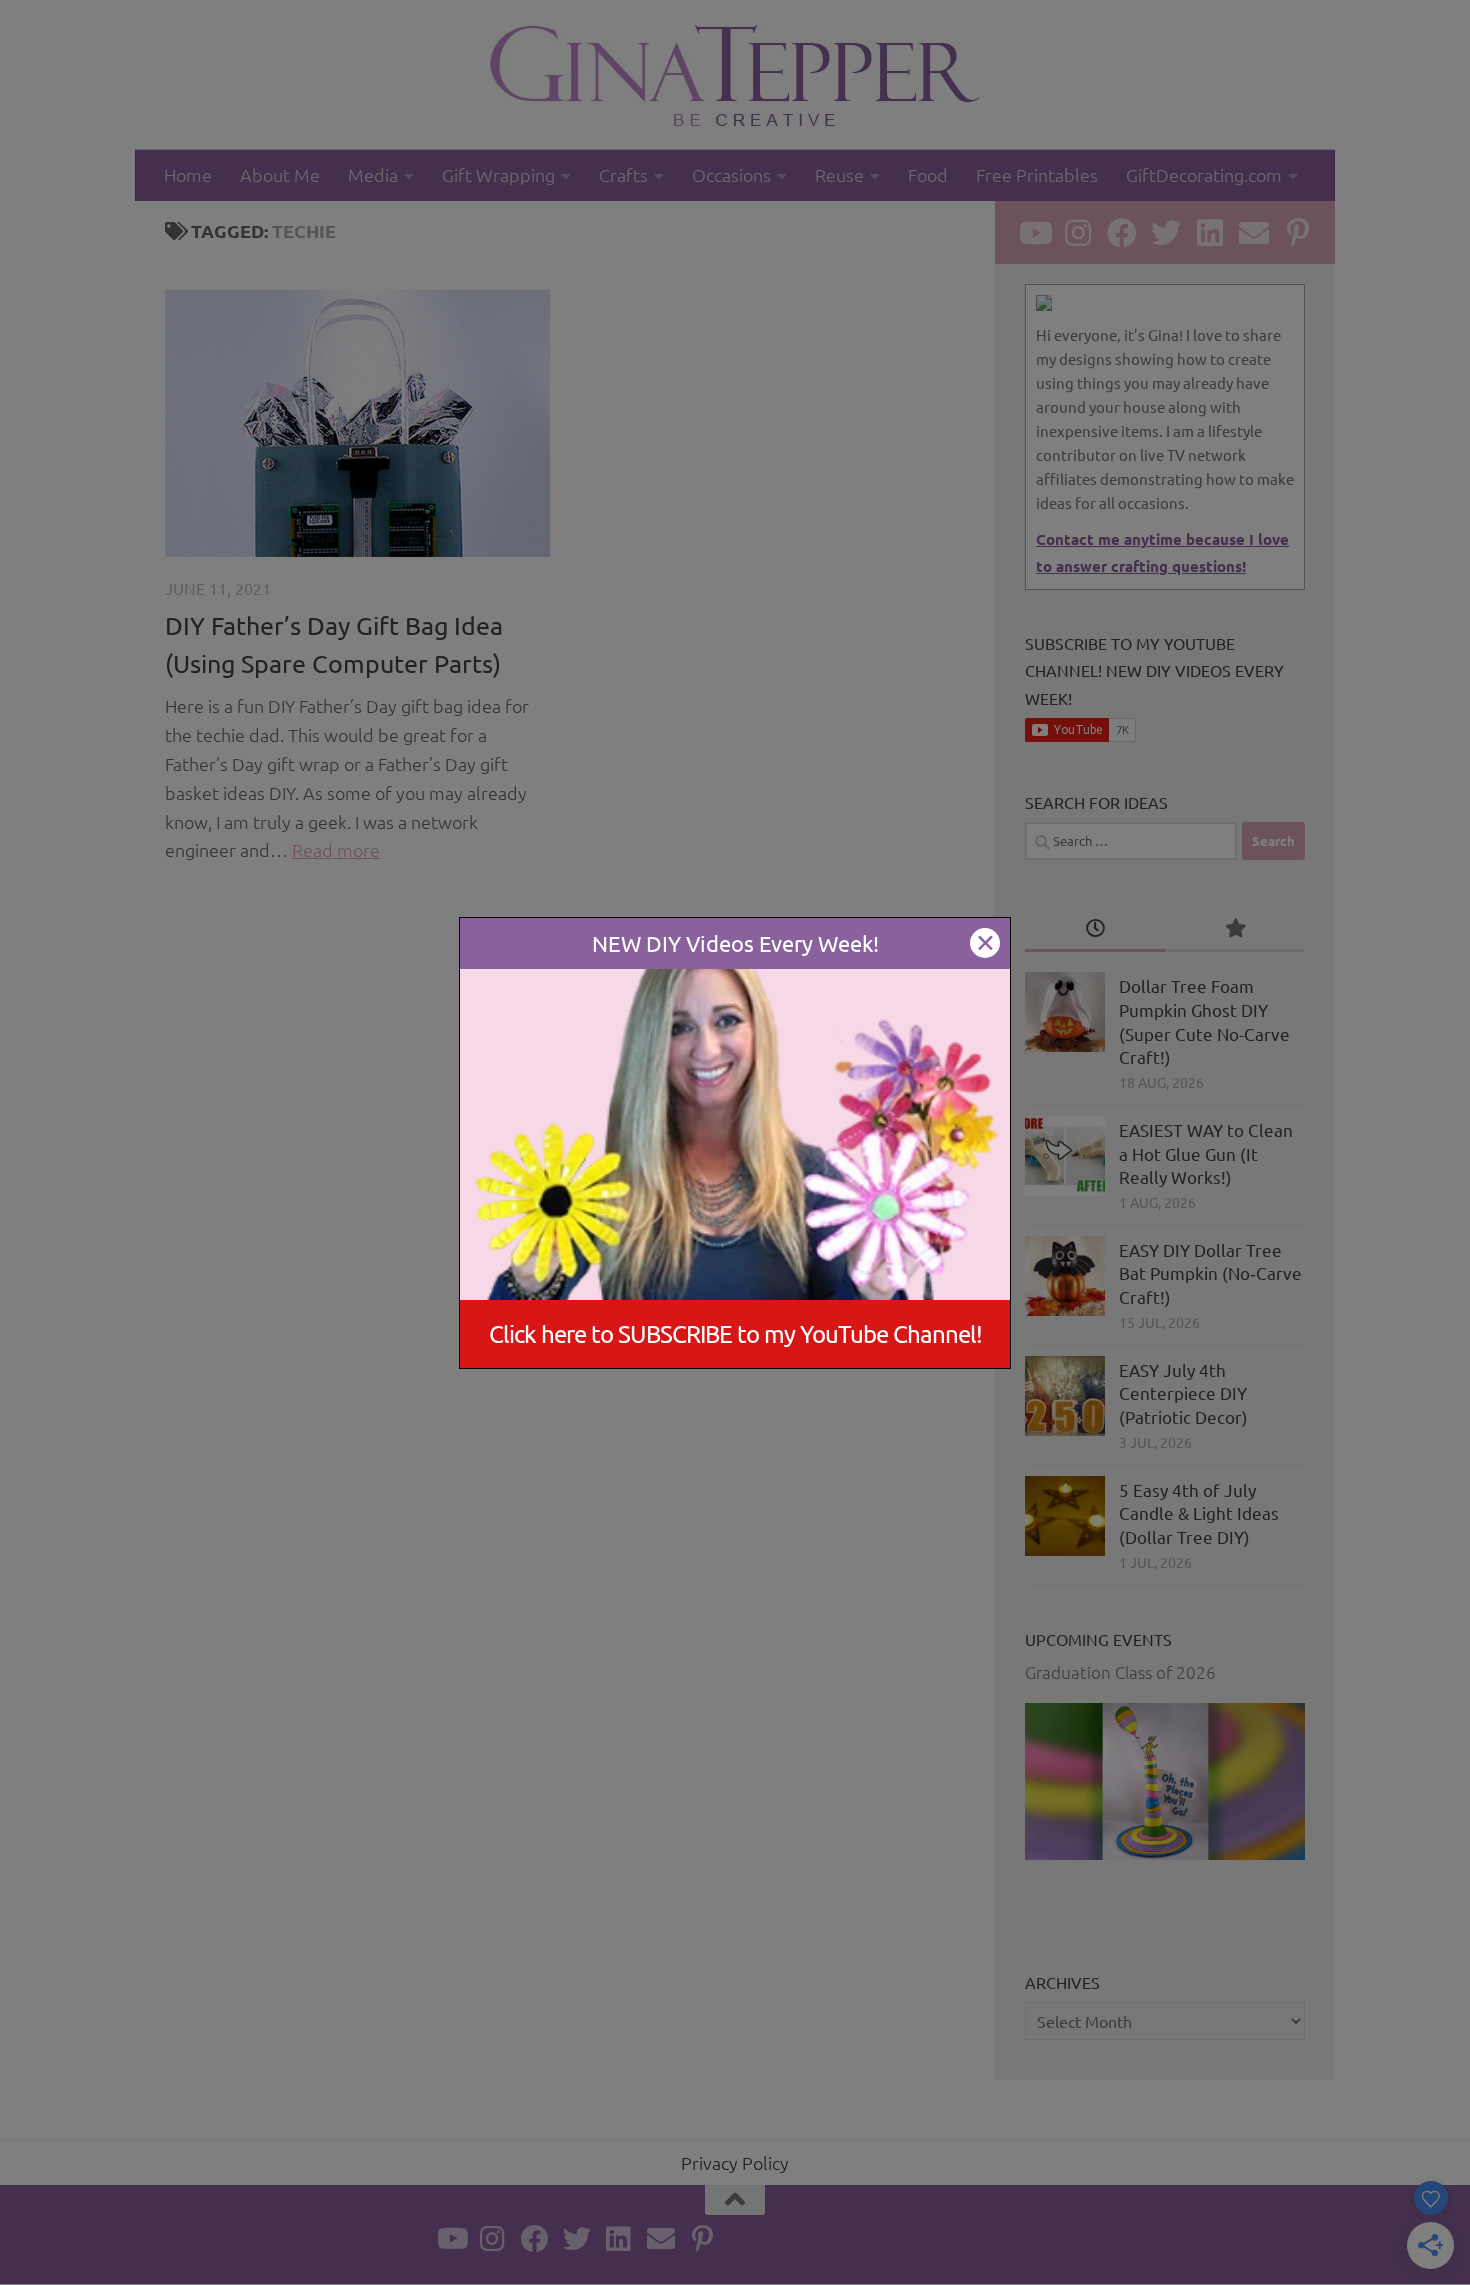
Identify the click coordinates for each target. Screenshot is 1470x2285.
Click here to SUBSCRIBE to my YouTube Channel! (735, 1333)
